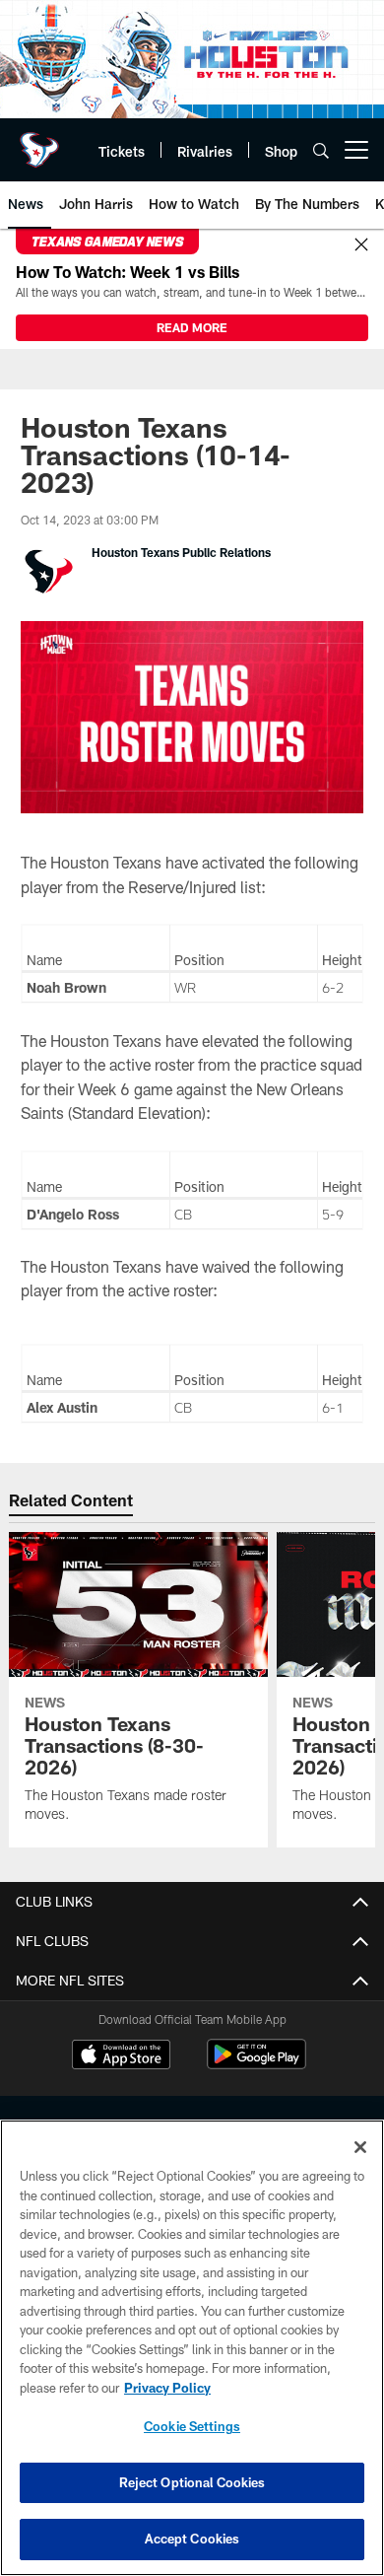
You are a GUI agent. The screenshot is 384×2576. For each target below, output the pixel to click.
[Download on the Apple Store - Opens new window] (121, 2056)
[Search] (321, 150)
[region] (192, 2348)
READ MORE (192, 327)
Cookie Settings (192, 2426)
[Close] (361, 245)
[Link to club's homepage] (39, 142)
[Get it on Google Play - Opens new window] (256, 2064)
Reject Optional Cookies (192, 2482)
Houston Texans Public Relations (181, 552)
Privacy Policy (167, 2388)
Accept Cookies (192, 2539)
